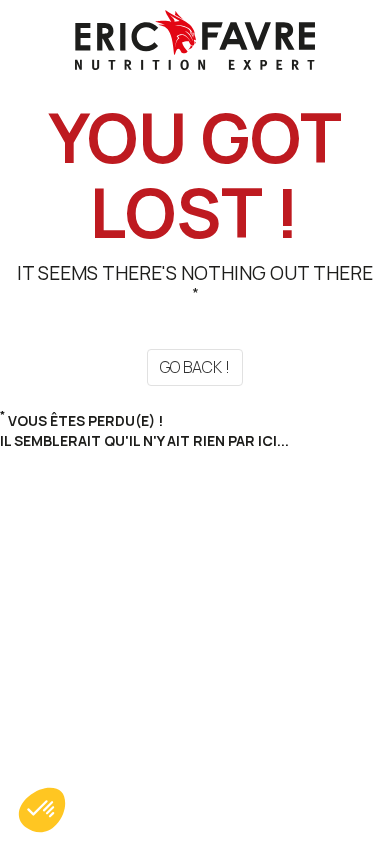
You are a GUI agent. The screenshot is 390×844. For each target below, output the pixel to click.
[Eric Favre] (195, 38)
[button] (42, 810)
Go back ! (195, 367)
